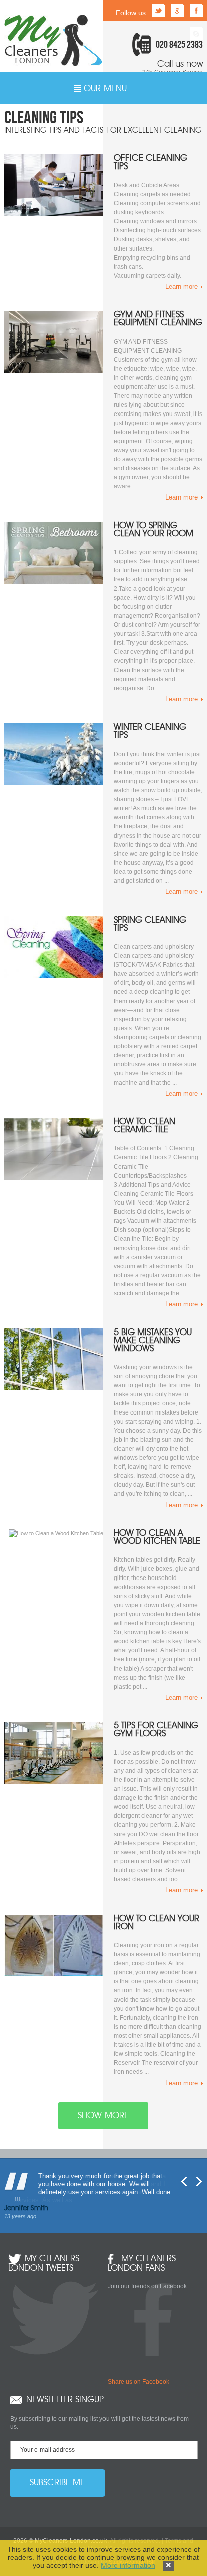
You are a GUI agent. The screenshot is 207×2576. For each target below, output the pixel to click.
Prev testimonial (184, 2181)
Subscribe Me (57, 2483)
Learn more (182, 286)
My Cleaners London (53, 40)
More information (128, 2565)
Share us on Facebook (138, 2382)
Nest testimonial (199, 2181)
